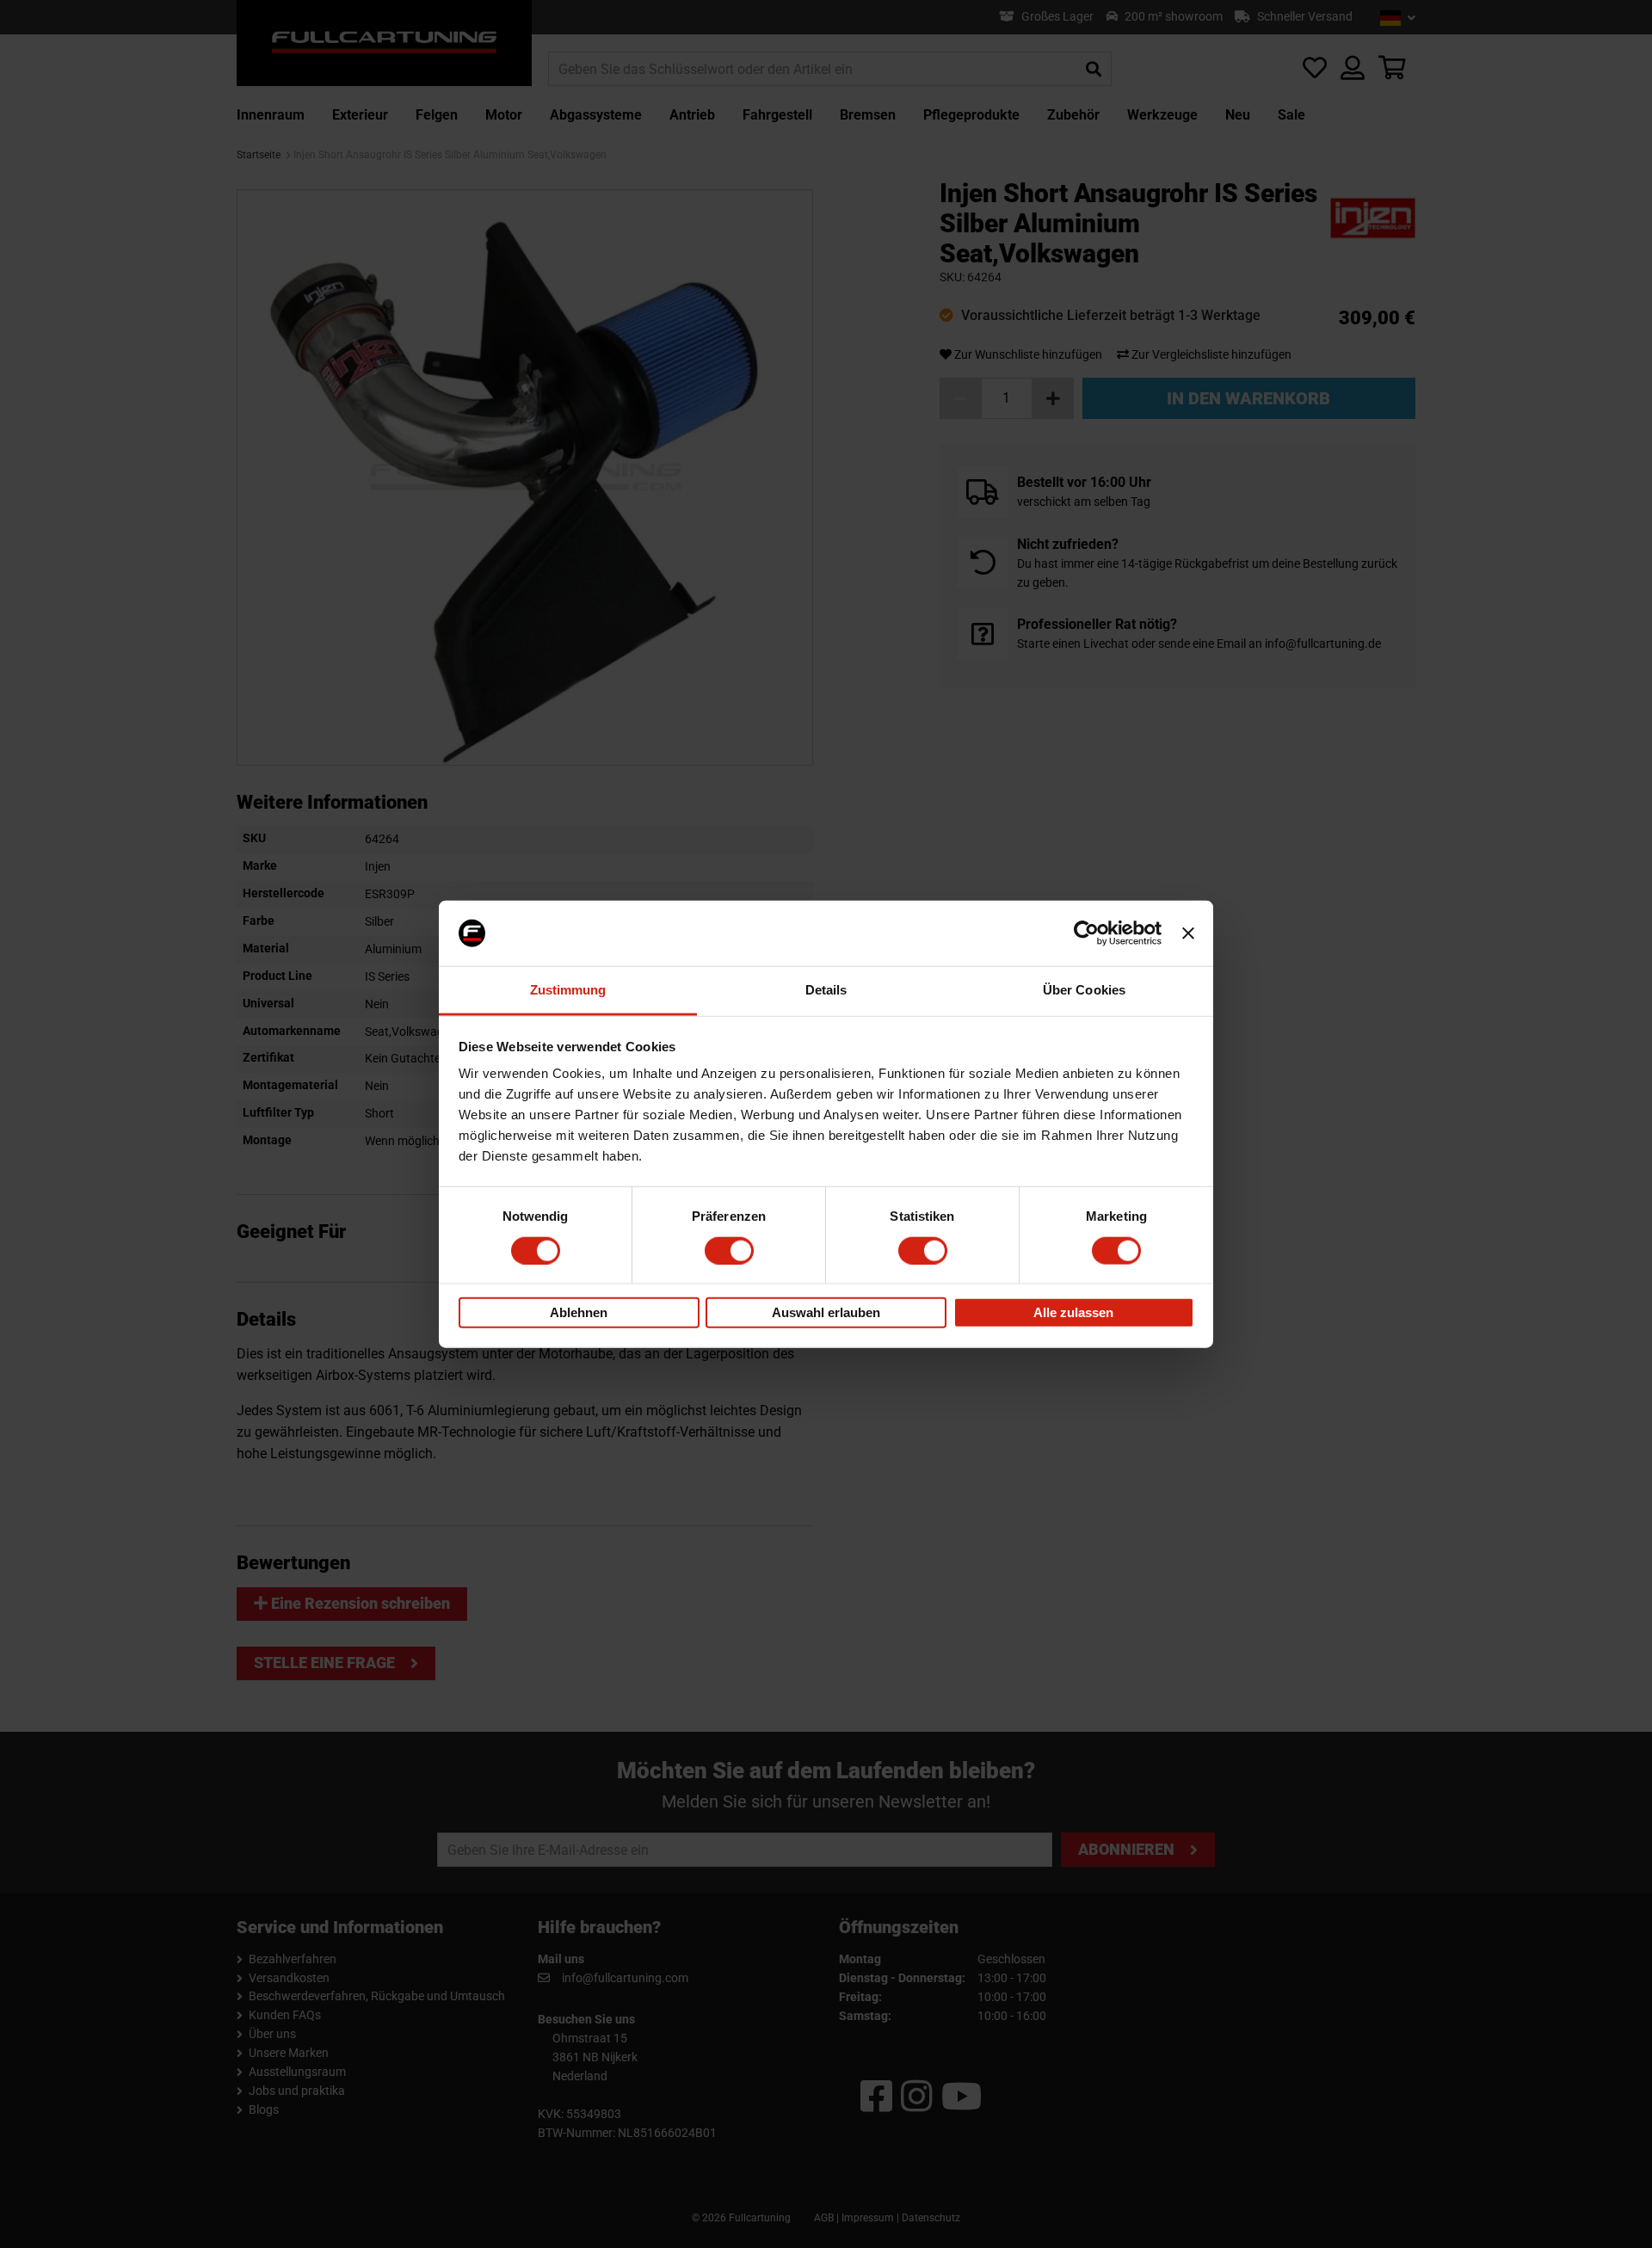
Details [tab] (826, 990)
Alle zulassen (1073, 1312)
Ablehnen (579, 1312)
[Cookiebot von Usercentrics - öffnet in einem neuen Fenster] (1086, 933)
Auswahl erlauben (826, 1312)
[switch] (729, 1250)
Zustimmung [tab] (568, 990)
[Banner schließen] (1188, 933)
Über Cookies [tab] (1084, 990)
